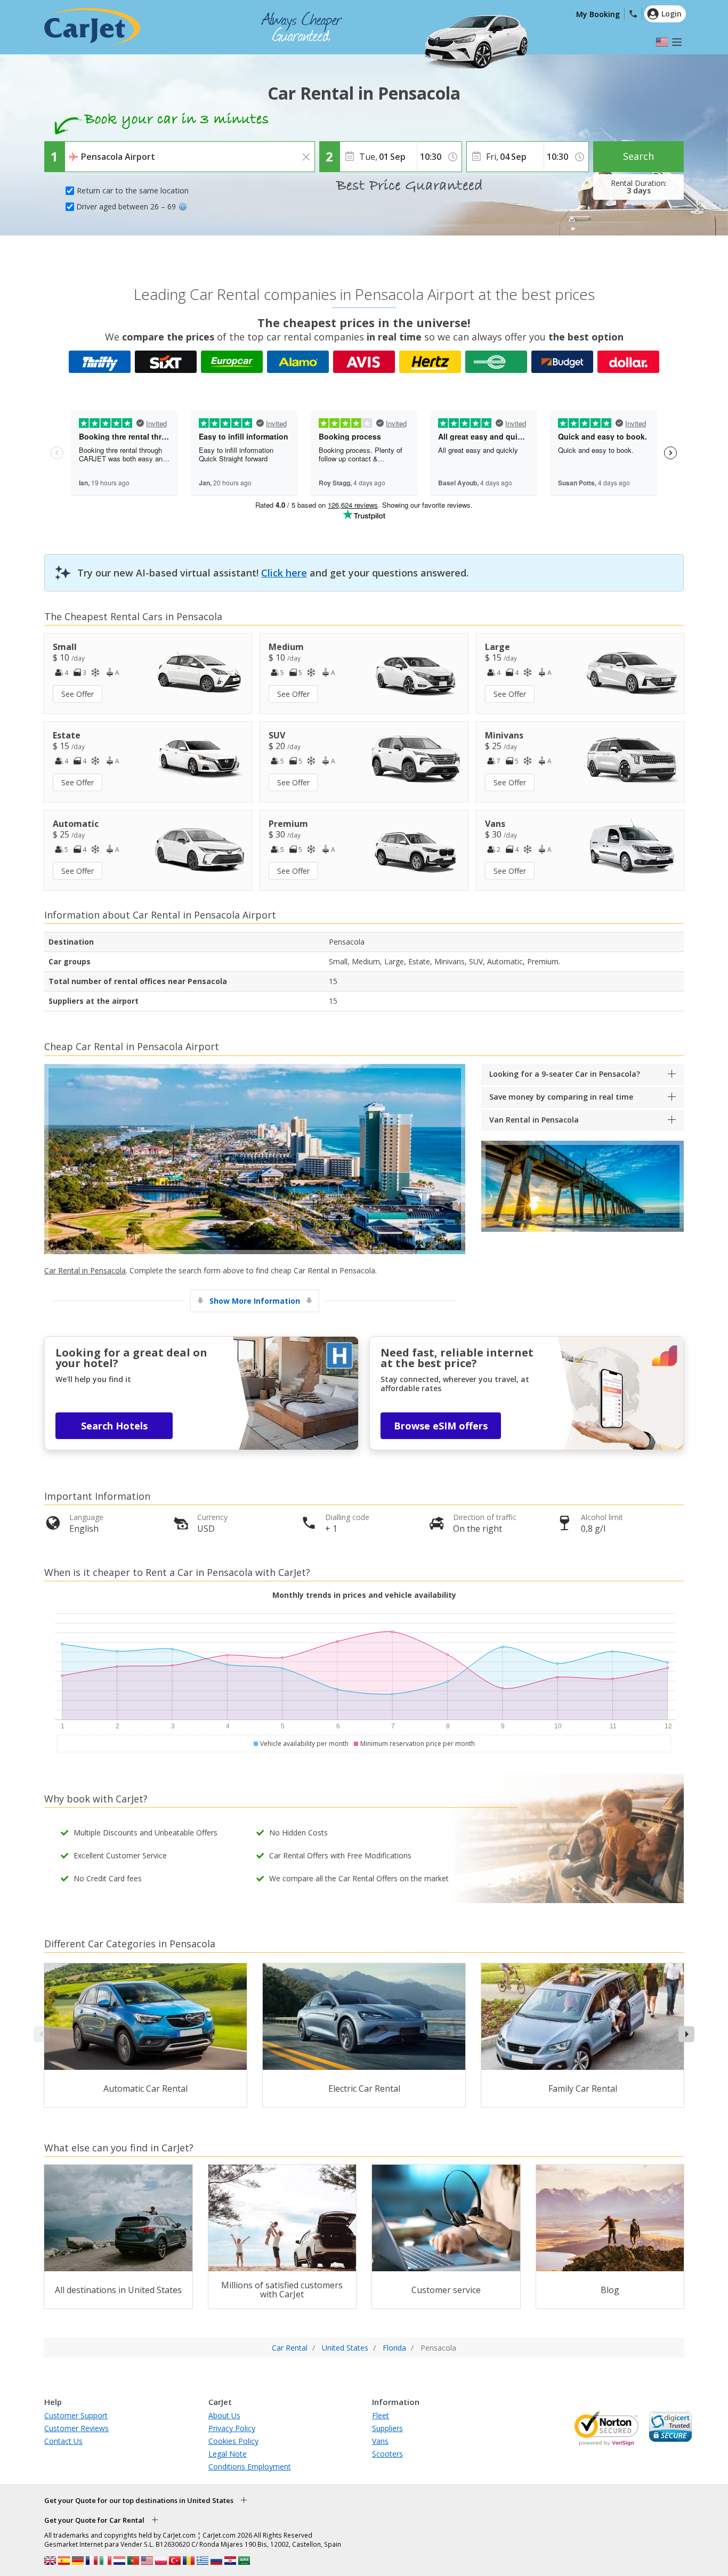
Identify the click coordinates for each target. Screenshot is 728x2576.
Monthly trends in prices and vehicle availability (364, 1595)
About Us (224, 2415)
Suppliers (387, 2428)
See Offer (78, 694)
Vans (380, 2441)
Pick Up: (81, 149)
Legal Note (228, 2454)
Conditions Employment (250, 2467)
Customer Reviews (76, 2428)
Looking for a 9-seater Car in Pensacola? (565, 1074)
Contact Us (63, 2441)
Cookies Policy (233, 2441)
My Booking (598, 14)
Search (638, 156)
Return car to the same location (133, 190)
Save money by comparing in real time (561, 1097)
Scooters (387, 2454)
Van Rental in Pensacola (534, 1120)
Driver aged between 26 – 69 (126, 206)
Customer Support (76, 2415)
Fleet (381, 2415)
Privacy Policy (232, 2428)
